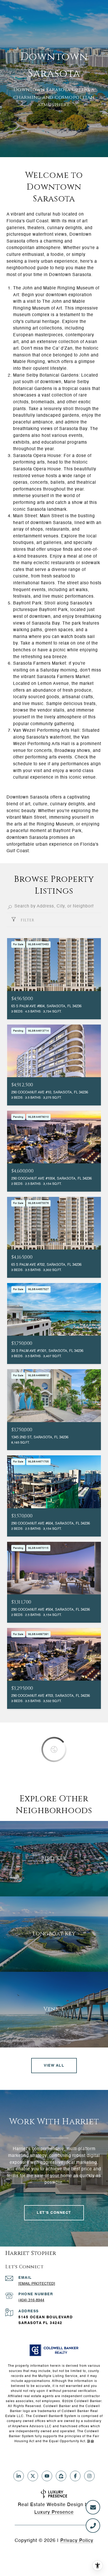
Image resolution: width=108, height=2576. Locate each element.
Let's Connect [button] (54, 2213)
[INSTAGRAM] (89, 2476)
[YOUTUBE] (47, 2476)
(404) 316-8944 (31, 2300)
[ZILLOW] (61, 2476)
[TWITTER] (33, 2476)
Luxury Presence (54, 2512)
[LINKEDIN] (19, 2476)
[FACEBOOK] (75, 2476)
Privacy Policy (77, 2541)
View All (54, 2066)
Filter (27, 920)
